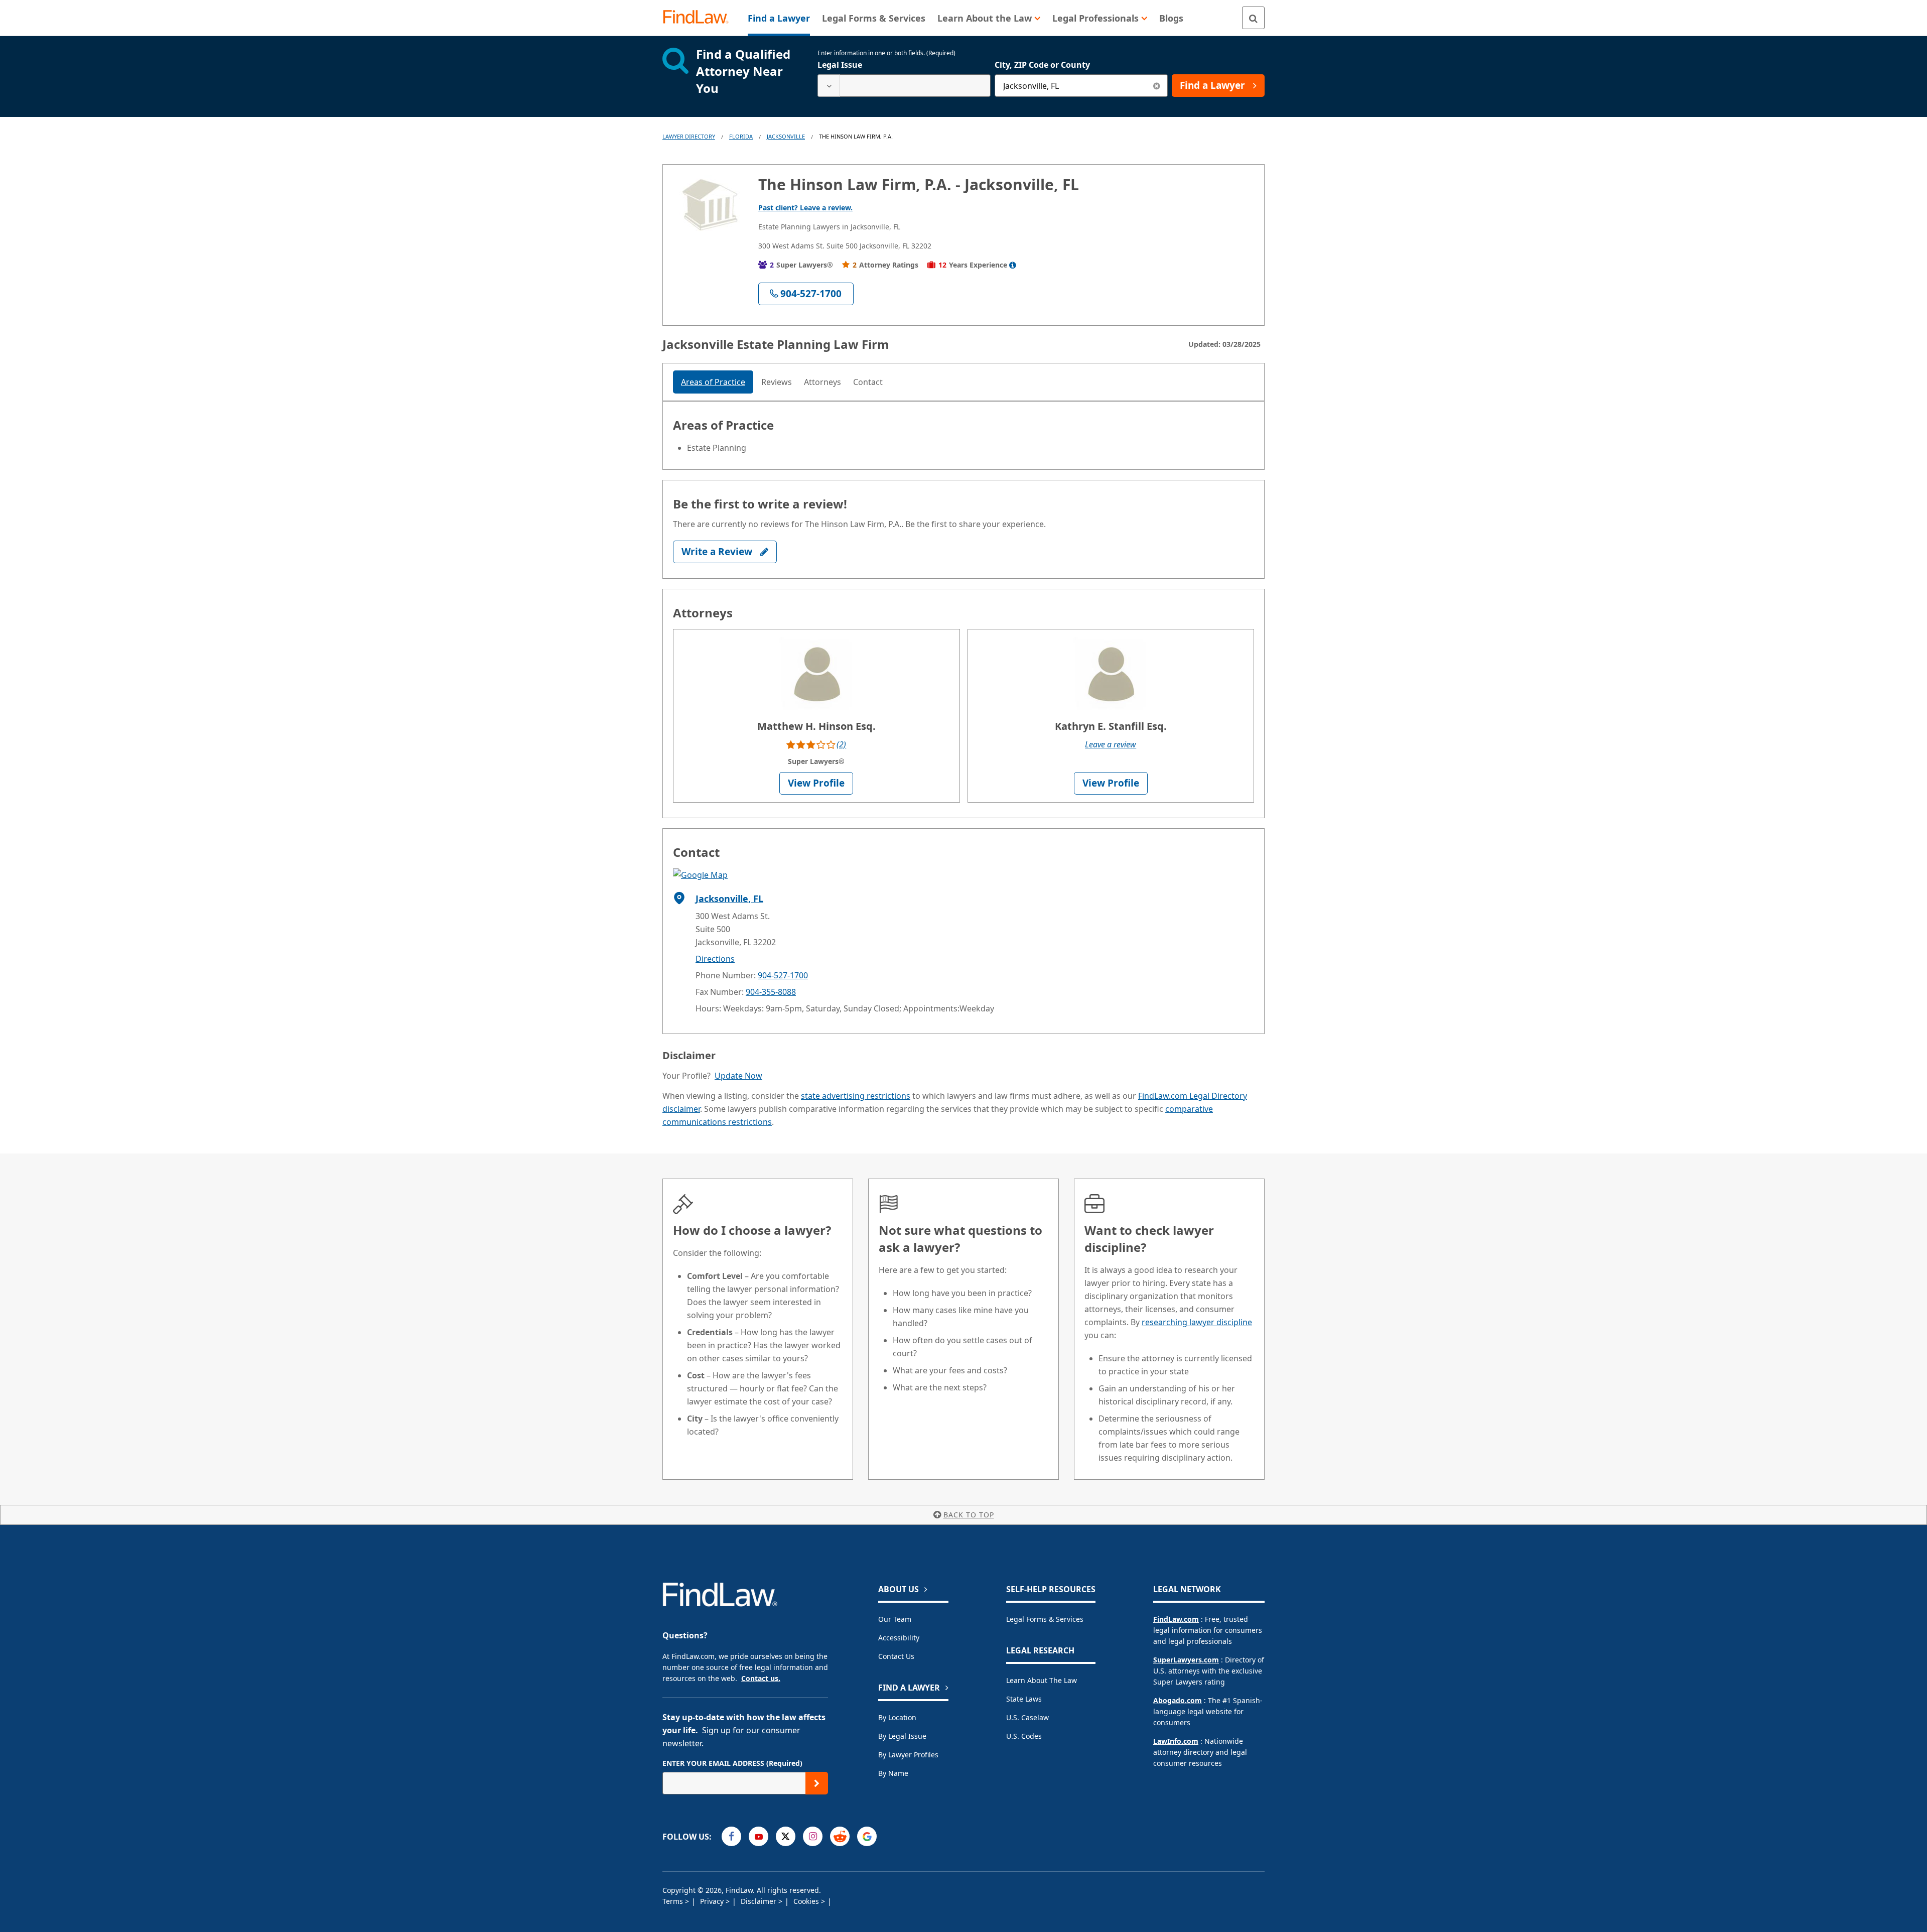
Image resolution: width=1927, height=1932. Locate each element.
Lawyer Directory (689, 136)
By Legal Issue (902, 1736)
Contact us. (761, 1678)
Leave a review (1111, 744)
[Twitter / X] (786, 1836)
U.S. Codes (1024, 1736)
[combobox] (904, 86)
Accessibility (899, 1638)
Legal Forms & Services (1045, 1619)
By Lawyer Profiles (908, 1755)
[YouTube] (759, 1836)
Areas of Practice (713, 382)
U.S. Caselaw (1027, 1717)
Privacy (713, 1901)
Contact (868, 382)
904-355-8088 (771, 992)
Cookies (807, 1901)
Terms (674, 1901)
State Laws (1024, 1699)
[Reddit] (840, 1836)
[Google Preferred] (867, 1836)
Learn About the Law (1042, 1680)
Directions (715, 959)
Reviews (777, 382)
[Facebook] (731, 1836)
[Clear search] (1156, 86)
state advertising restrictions (856, 1096)
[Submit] (817, 1783)
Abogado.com (1178, 1700)
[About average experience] (1013, 265)
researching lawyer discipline (1197, 1322)
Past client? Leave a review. (805, 208)
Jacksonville (786, 136)
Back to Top (969, 1515)
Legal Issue (840, 65)
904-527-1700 (783, 975)
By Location (897, 1717)
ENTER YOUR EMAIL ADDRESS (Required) (732, 1763)
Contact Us (896, 1656)
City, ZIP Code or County (1042, 65)
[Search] (1253, 18)
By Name (893, 1773)
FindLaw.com (1176, 1619)
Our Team (895, 1619)
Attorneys (822, 382)
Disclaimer (760, 1901)
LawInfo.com (1176, 1741)
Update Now (738, 1076)
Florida (741, 136)
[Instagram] (813, 1836)
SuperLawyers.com (1186, 1660)
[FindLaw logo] (700, 18)
